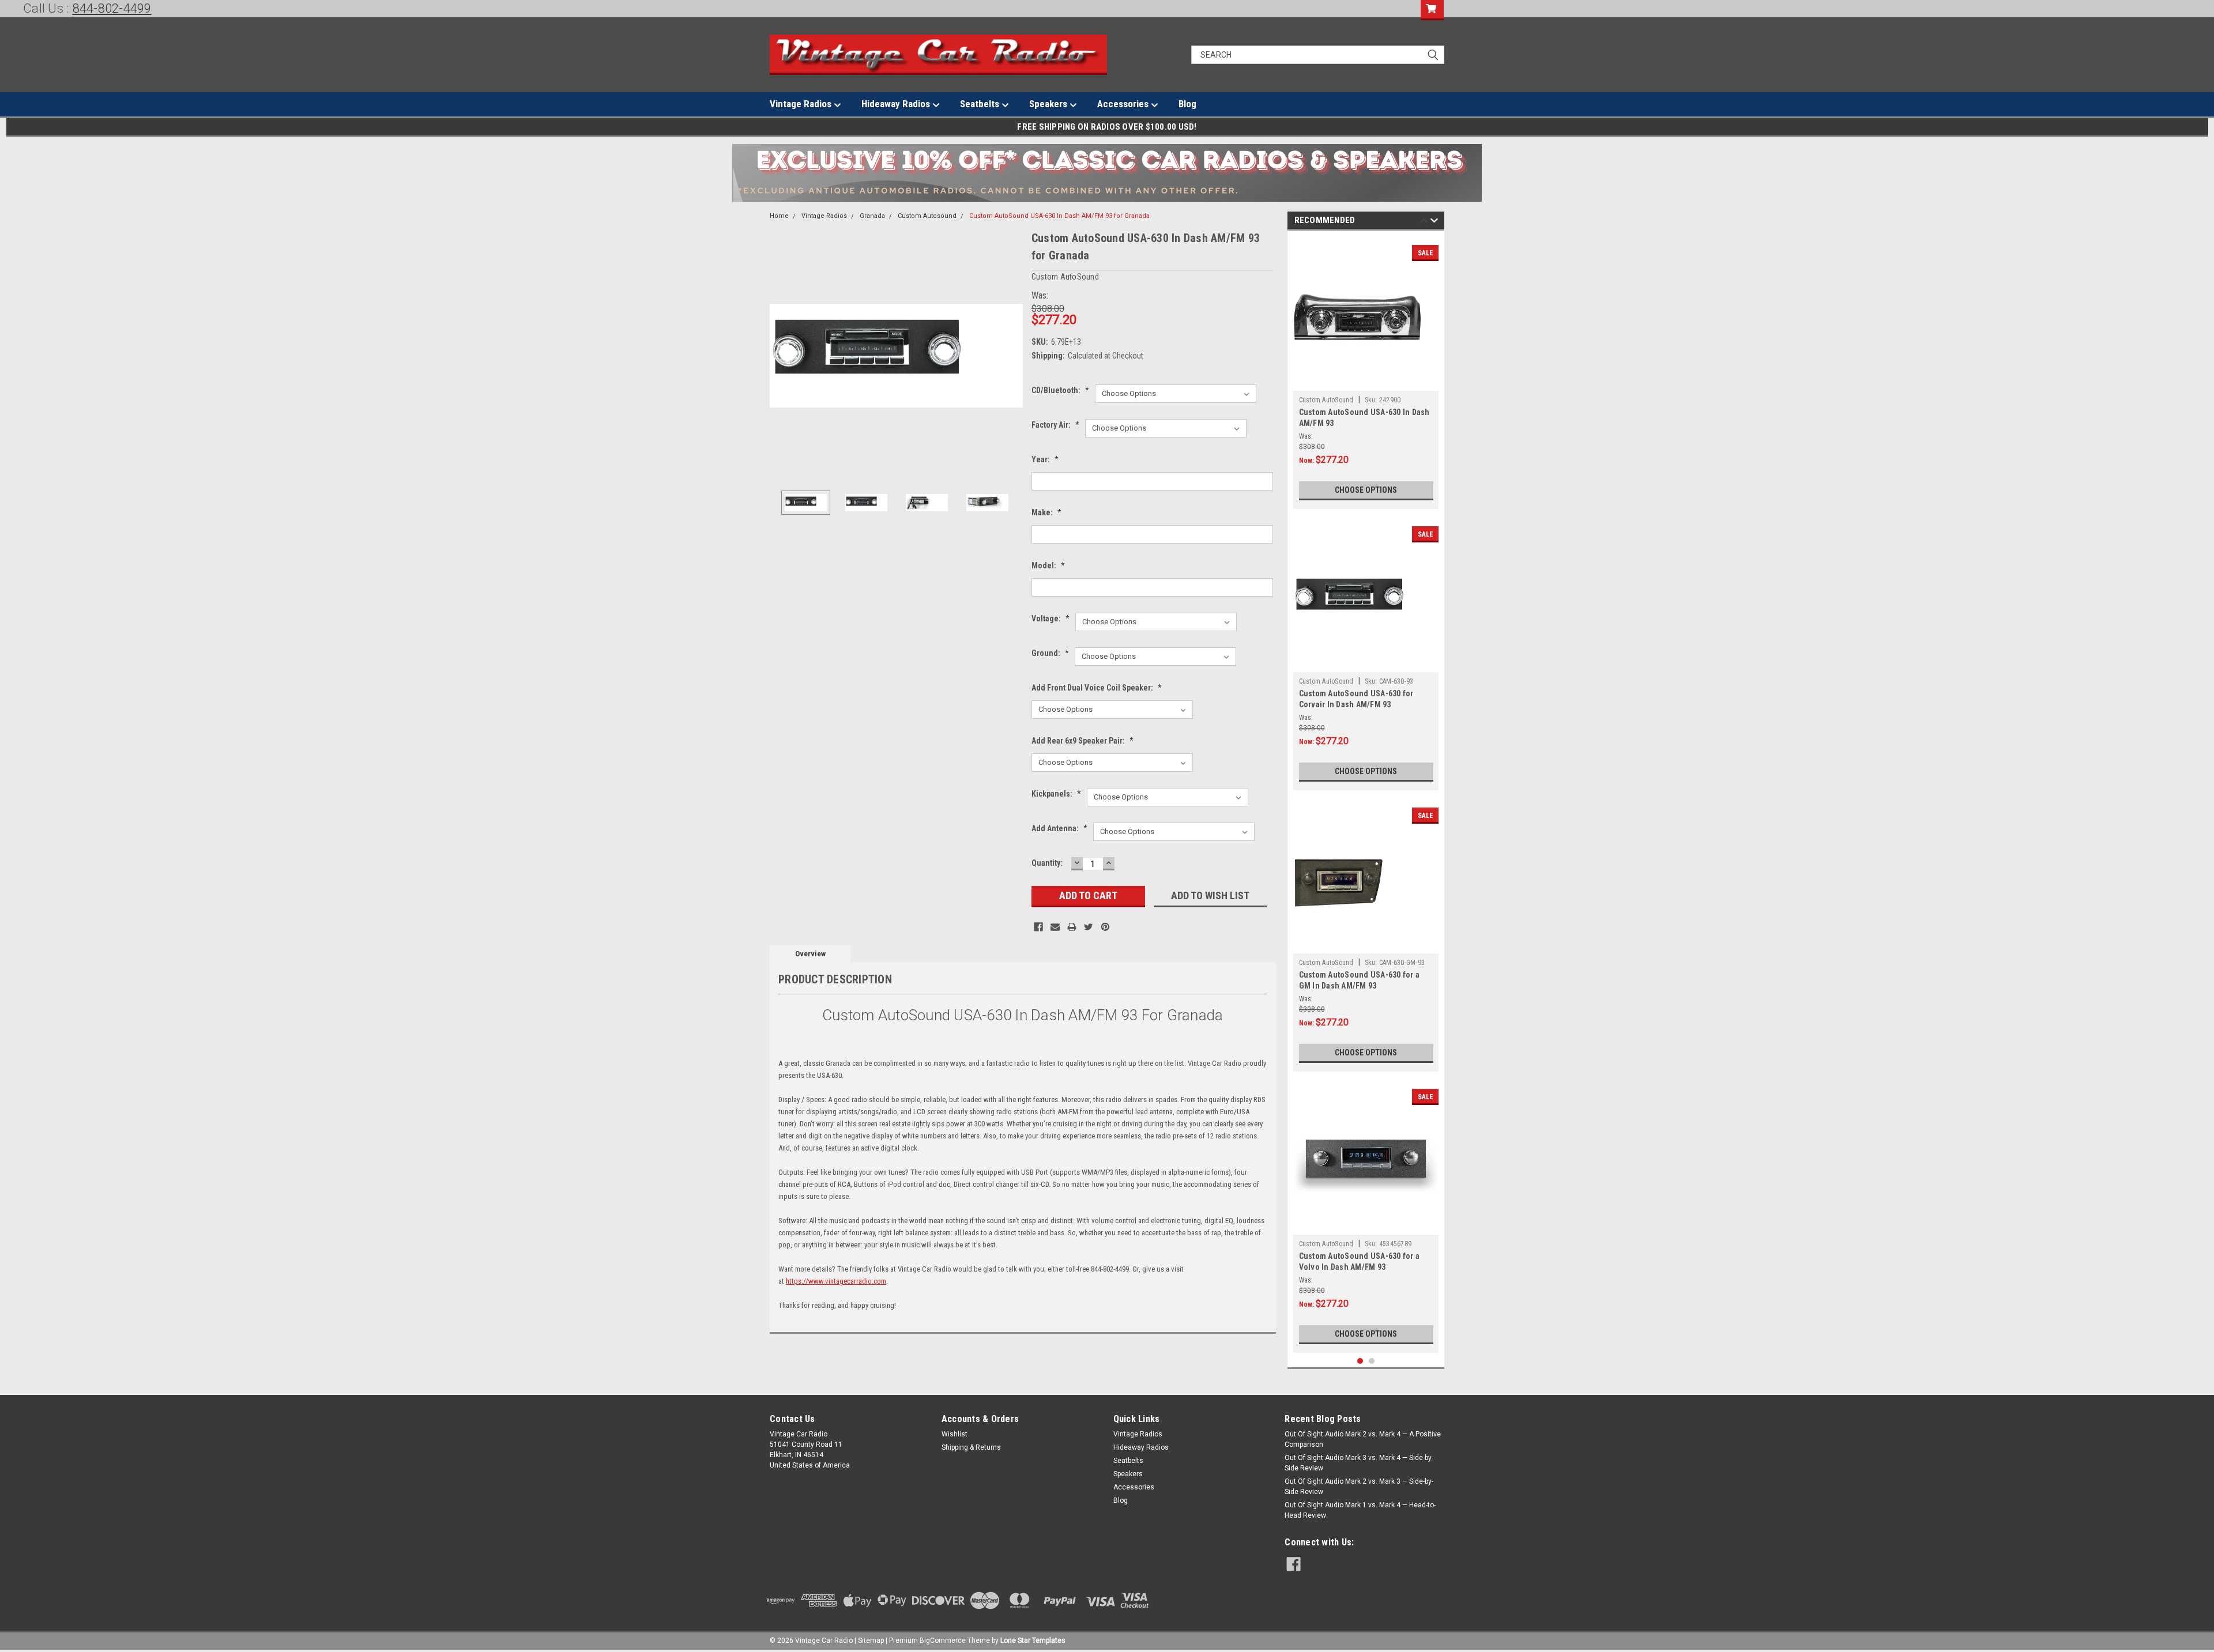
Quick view (1366, 382)
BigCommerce (943, 1640)
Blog (1187, 104)
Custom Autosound (927, 216)
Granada (872, 216)
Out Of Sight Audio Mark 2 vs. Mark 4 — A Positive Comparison (1363, 1439)
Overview (810, 954)
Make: (1046, 512)
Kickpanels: (1056, 794)
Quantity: (1047, 863)
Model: (1048, 565)
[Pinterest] (1105, 927)
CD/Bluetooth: (1060, 390)
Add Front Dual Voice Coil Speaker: (1097, 688)
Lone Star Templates (1033, 1640)
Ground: (1050, 653)
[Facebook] (1038, 927)
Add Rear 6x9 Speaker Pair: (1082, 741)
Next (1011, 355)
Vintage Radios (802, 104)
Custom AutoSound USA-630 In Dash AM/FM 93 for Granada (1059, 216)
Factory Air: (1055, 425)
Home (779, 216)
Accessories (1124, 104)
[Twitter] (1089, 927)
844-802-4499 (112, 8)
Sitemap (871, 1640)
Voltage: (1050, 618)
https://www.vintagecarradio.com (836, 1281)
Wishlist (954, 1434)
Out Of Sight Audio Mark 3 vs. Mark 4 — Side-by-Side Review (1359, 1463)
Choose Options (1366, 490)
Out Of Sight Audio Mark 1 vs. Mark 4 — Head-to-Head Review (1360, 1510)
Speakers (1049, 104)
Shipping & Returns (971, 1447)
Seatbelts (981, 104)
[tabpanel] (1366, 373)
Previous (781, 355)
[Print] (1072, 927)
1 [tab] (1360, 1361)
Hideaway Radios (897, 104)
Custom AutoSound (1326, 400)
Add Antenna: (1059, 828)
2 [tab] (1372, 1361)
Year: (1045, 459)
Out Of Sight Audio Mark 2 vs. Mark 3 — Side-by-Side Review (1359, 1487)
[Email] (1055, 927)
